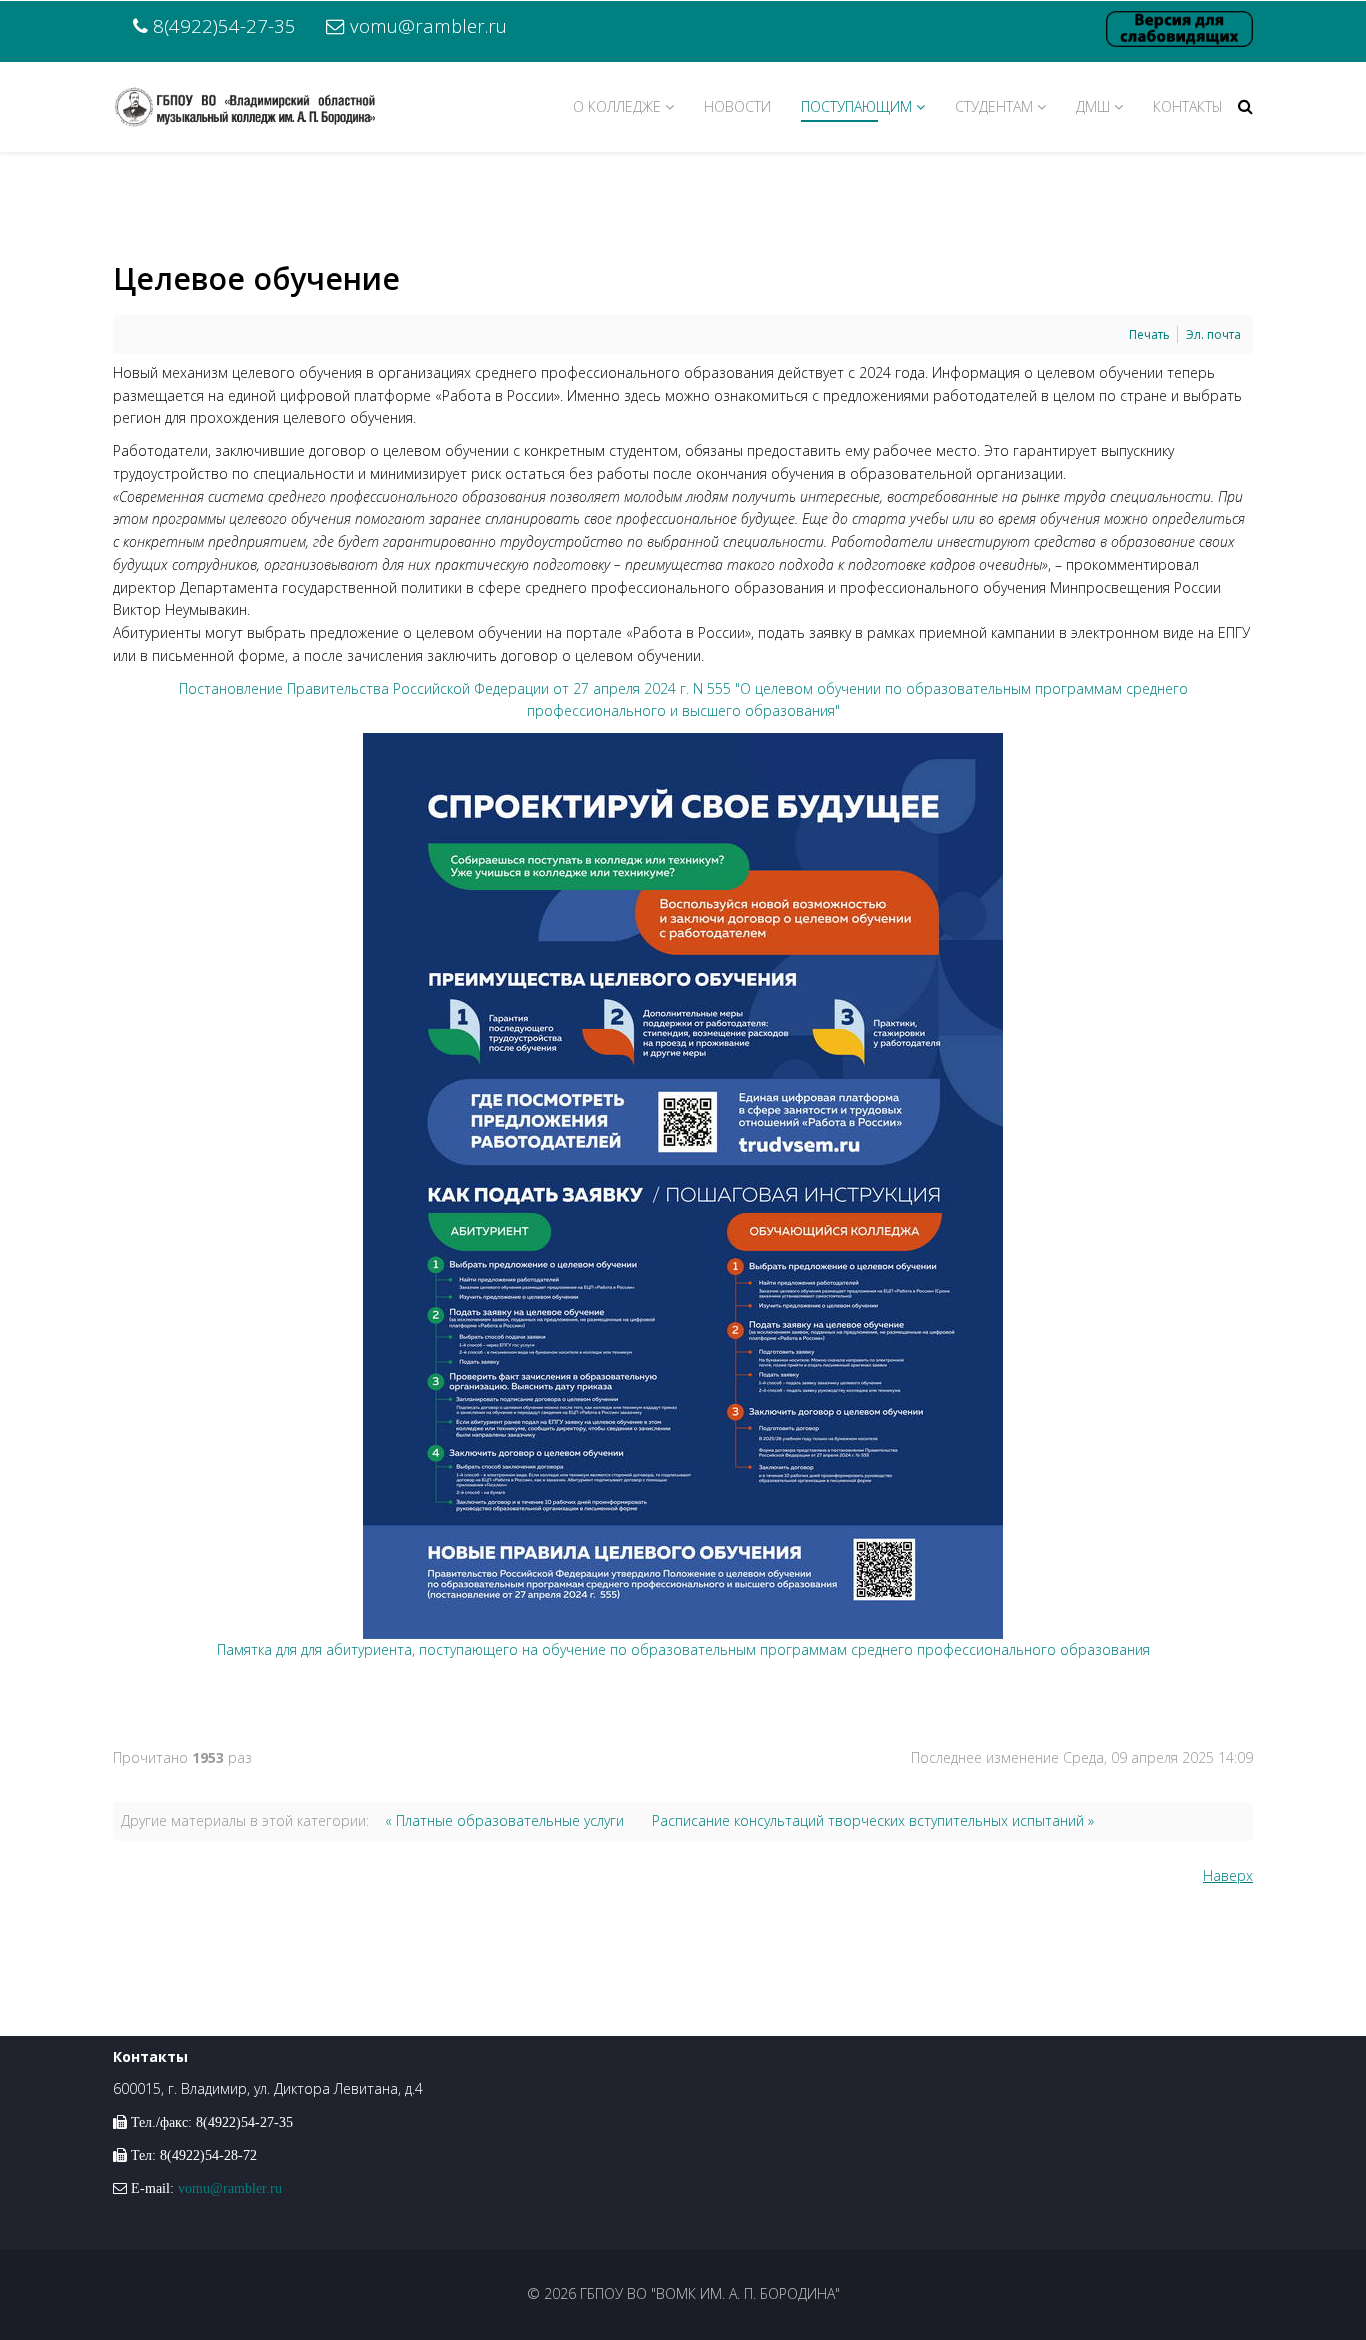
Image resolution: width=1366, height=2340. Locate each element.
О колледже (617, 106)
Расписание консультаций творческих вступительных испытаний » (873, 1820)
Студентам (994, 106)
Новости (737, 106)
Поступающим (856, 106)
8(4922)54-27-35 (224, 25)
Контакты (1188, 106)
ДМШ (1093, 106)
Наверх (1228, 1875)
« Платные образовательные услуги (504, 1820)
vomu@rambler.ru (428, 25)
